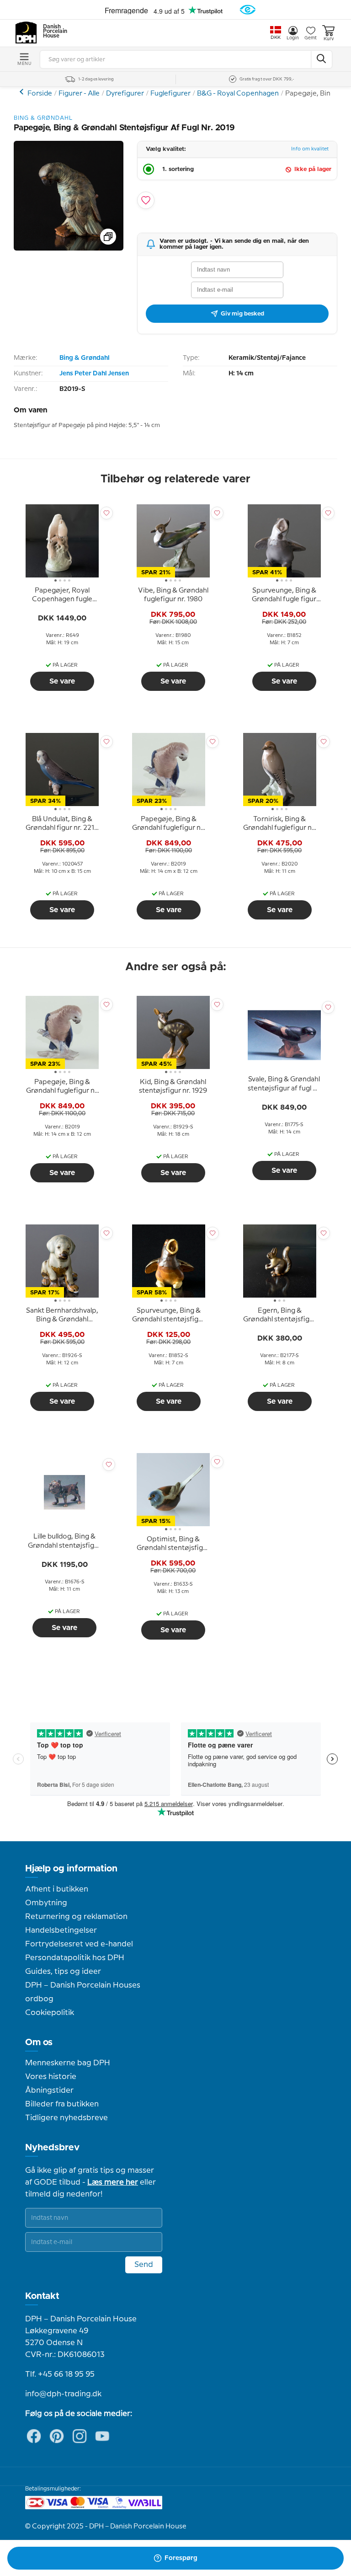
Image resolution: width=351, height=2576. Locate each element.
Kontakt (42, 2296)
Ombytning (46, 1903)
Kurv (329, 39)
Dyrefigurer (125, 94)
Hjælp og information (71, 1869)
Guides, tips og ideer (63, 1972)
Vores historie (51, 2077)
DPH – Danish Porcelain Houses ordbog (83, 1992)
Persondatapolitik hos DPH (75, 1958)
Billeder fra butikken (62, 2104)
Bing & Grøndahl (84, 358)
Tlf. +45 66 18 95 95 (60, 2374)
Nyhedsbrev (52, 2148)
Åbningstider (49, 2090)
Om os (39, 2042)
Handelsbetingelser (61, 1930)
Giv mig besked (242, 314)
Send (144, 2265)
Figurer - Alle (79, 94)
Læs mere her (113, 2182)
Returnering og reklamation (76, 1917)
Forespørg (181, 2558)
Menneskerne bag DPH (68, 2063)
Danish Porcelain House (52, 32)
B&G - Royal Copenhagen (238, 94)
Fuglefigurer (170, 94)
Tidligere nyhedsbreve (66, 2118)
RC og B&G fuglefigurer (23, 92)
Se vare (62, 681)
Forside (40, 94)
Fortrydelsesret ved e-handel (79, 1944)
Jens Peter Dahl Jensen (94, 374)
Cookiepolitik (50, 2013)
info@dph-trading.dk (63, 2394)
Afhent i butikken (57, 1889)
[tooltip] (62, 595)
